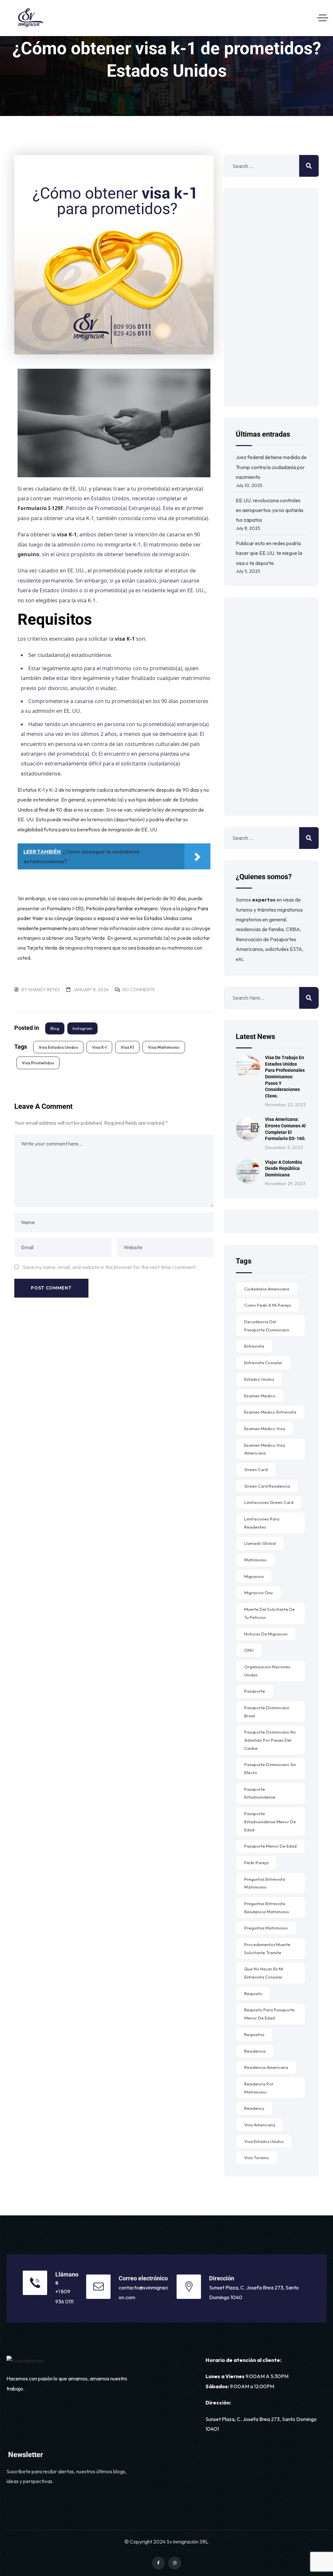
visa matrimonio (164, 1047)
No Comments (139, 990)
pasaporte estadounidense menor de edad (270, 1821)
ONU (249, 1650)
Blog (55, 1028)
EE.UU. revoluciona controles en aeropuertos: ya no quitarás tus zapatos (270, 510)
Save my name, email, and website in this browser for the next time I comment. (110, 1267)
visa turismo (257, 2158)
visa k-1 (99, 1047)
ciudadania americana (267, 1289)
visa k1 (127, 1047)
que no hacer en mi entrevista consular (264, 1973)
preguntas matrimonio (266, 1928)
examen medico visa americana (265, 1449)
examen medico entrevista (270, 1412)
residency (254, 2108)
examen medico (260, 1396)
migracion (254, 1576)
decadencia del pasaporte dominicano (267, 1326)
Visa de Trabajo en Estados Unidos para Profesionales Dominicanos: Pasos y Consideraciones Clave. (285, 1077)
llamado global (260, 1543)
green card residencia (267, 1486)
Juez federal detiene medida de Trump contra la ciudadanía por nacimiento (271, 467)
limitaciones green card (269, 1502)
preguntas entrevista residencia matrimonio (267, 1908)
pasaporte (255, 1691)
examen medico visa (265, 1429)
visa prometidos (38, 1063)
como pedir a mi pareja (267, 1305)
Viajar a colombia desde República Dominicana (284, 1168)
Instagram (82, 1028)
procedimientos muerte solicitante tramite (267, 1948)
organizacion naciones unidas (267, 1671)
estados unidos (259, 1379)
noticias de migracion (266, 1634)
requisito (253, 1993)
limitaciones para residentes (262, 1523)
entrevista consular (263, 1363)
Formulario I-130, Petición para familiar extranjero (102, 908)
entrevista (254, 1346)
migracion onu (259, 1593)
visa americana (260, 2125)
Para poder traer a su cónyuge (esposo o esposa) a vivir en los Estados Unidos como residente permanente (113, 918)
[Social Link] (158, 2563)
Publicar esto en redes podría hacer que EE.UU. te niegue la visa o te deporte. (269, 553)
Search (309, 998)
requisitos (254, 2034)
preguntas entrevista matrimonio (265, 1883)
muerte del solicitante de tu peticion (270, 1613)
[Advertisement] (271, 297)
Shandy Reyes (44, 990)
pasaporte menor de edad (270, 1846)
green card (256, 1469)
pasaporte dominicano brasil (267, 1712)
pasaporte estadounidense (260, 1793)
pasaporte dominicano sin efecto (270, 1769)
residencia (255, 2051)
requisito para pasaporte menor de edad (269, 2014)
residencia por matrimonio (259, 2088)
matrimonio (255, 1560)
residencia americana (266, 2067)
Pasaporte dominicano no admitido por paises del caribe (270, 1740)
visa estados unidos (58, 1047)
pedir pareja (256, 1863)
